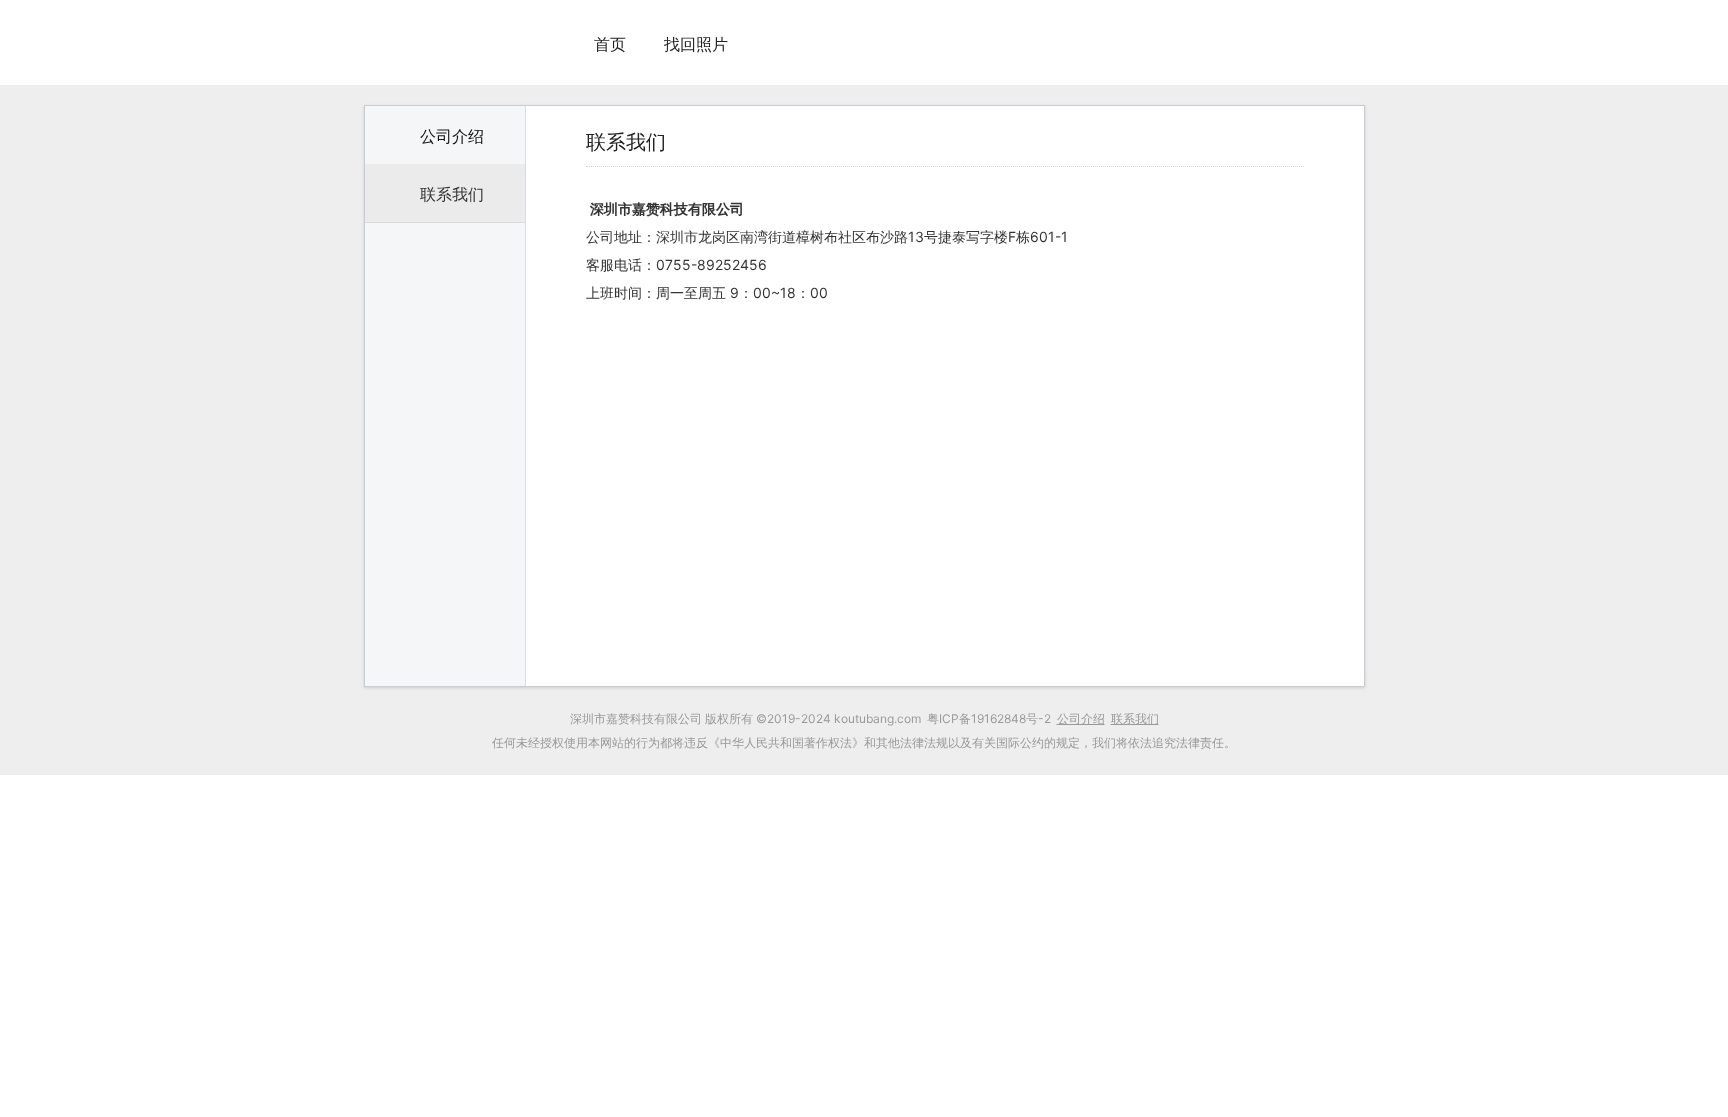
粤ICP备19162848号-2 (989, 718)
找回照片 (696, 44)
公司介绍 (452, 136)
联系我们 (452, 194)
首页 (610, 44)
